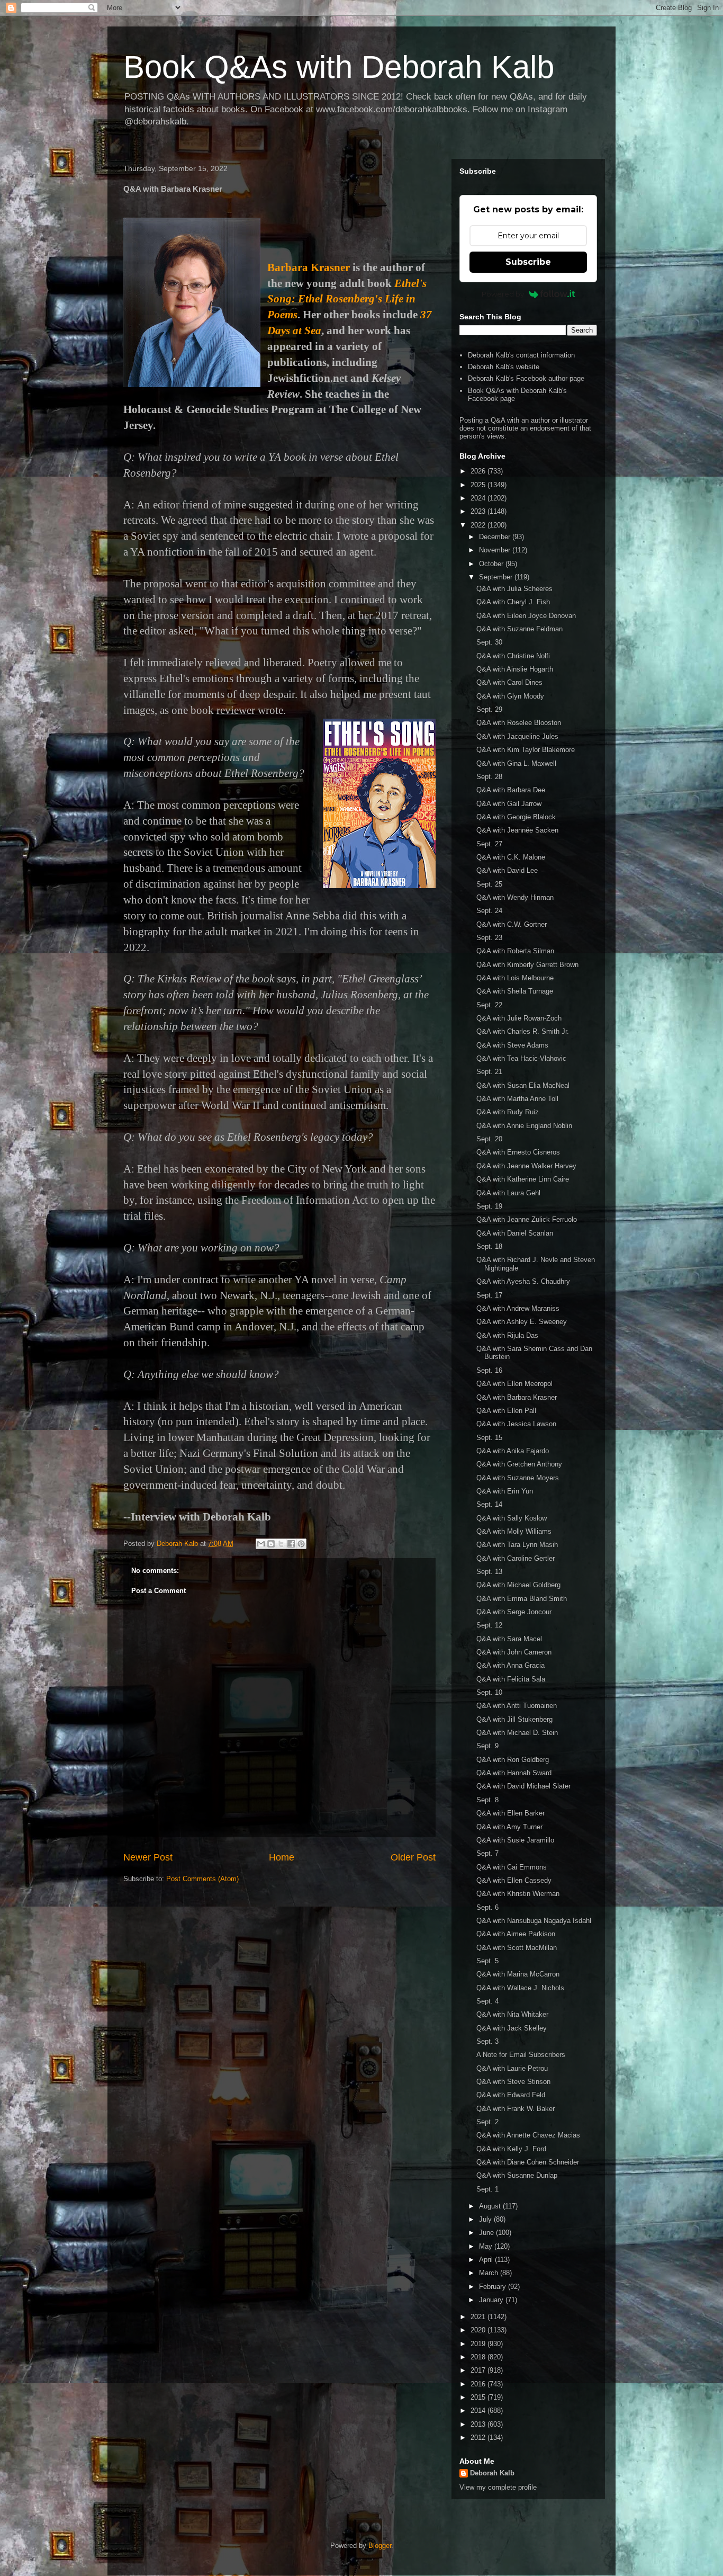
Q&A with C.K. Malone (511, 857)
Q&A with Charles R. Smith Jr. (523, 1031)
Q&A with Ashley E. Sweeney (522, 1322)
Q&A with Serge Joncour (514, 1612)
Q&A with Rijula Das (507, 1335)
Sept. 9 (487, 1746)
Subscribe (528, 262)
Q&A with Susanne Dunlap (517, 2175)
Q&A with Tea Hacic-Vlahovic (521, 1058)
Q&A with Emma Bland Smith (522, 1599)
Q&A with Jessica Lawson (516, 1424)
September (497, 577)
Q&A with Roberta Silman (515, 951)
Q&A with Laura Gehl (508, 1193)
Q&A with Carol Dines (509, 682)
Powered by (503, 294)
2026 (479, 471)
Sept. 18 (489, 1246)
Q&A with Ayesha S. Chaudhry (523, 1281)
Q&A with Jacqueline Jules (517, 736)
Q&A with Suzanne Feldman (519, 629)
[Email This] (261, 1544)
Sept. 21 (489, 1072)
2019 (479, 2344)
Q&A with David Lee (507, 870)
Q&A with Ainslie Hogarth (515, 669)
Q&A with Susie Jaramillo (515, 1840)
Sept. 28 (489, 777)
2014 (479, 2410)
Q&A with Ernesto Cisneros (518, 1152)
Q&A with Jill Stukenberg (514, 1719)
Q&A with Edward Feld (511, 2095)
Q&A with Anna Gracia (510, 1665)
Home (282, 1857)
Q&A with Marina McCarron (518, 1974)
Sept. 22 (489, 1005)
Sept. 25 (489, 884)
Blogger (380, 2546)
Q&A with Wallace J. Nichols (520, 1988)
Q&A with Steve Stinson (513, 2082)
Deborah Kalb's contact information (521, 355)
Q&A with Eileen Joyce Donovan (526, 616)
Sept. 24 (489, 911)
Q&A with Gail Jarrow (509, 804)
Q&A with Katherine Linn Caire (523, 1179)
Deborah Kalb (492, 2473)
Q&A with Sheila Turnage (515, 991)
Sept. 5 (487, 1961)
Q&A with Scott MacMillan (517, 1948)
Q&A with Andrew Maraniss (518, 1308)
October (492, 564)
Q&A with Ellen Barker (510, 1813)
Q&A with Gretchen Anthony (519, 1464)
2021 (479, 2317)
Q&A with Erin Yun (505, 1491)
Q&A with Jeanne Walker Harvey (526, 1166)
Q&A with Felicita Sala (511, 1679)
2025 (479, 485)
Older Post (413, 1857)
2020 (479, 2330)
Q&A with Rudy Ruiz (508, 1112)
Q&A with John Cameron (514, 1652)
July (486, 2219)
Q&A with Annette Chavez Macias (528, 2135)
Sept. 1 (487, 2189)
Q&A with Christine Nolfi (513, 656)
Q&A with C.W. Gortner (512, 924)
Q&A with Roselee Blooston (519, 723)
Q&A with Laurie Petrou (512, 2068)
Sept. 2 (487, 2122)
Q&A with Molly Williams (514, 1531)
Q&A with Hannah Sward (514, 1773)
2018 (479, 2357)
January (492, 2300)
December (496, 537)
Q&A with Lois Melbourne (515, 978)
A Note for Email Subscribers (521, 2055)
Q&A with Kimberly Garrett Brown (527, 965)
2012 (479, 2438)
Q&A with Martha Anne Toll (517, 1099)
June (487, 2233)
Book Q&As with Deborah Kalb (339, 67)
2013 (479, 2424)
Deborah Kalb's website (504, 367)
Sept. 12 (489, 1625)
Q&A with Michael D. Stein (517, 1733)
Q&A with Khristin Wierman (518, 1894)
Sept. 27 (489, 844)
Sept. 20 (489, 1139)
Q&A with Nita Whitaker (512, 2014)
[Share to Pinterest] (301, 1544)
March (490, 2273)
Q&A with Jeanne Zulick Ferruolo (527, 1219)
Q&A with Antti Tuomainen (517, 1706)
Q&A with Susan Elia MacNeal (523, 1085)
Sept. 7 (487, 1853)
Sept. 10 (489, 1692)
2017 (479, 2370)
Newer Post (148, 1857)
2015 (479, 2397)
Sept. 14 (489, 1504)
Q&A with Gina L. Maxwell (516, 763)
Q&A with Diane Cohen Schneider (528, 2162)
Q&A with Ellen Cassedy (514, 1880)
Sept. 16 (489, 1370)
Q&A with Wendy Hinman (515, 897)
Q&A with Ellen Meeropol (514, 1384)
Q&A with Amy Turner (509, 1827)
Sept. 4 (487, 2001)
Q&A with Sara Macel (509, 1639)
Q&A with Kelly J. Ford (511, 2149)
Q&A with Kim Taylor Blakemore (526, 750)
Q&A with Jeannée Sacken (517, 830)
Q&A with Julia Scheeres (514, 589)
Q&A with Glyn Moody (510, 696)
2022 (479, 525)
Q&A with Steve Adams (512, 1045)
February (494, 2287)
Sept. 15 (489, 1438)
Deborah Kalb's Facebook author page (526, 378)
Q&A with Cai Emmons (512, 1867)
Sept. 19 (489, 1206)
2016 (479, 2384)
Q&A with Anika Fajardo (513, 1451)
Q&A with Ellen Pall (506, 1411)
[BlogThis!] (271, 1544)
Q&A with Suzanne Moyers (518, 1478)
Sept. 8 (487, 1800)
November (496, 550)
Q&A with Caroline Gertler (516, 1558)
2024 (479, 498)
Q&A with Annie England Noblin (524, 1126)
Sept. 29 (489, 709)
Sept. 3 (487, 2041)
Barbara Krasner (309, 267)
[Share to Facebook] (291, 1544)
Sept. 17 (489, 1295)
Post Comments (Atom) (202, 1879)
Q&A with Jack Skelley (512, 2028)
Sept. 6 (487, 1907)
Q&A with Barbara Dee (511, 790)
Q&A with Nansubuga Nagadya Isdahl (534, 1921)
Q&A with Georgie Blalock (516, 817)
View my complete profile (498, 2487)
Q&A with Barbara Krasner (517, 1397)
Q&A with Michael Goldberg (518, 1585)
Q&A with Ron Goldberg (513, 1760)
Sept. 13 (489, 1572)
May (487, 2246)
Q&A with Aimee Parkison (516, 1934)
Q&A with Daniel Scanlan (515, 1233)
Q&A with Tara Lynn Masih (517, 1545)
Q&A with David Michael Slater (523, 1786)
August (491, 2206)
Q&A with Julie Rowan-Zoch (519, 1018)
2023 (479, 511)
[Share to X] (281, 1544)
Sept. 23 (489, 938)
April (487, 2260)
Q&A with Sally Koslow (512, 1518)
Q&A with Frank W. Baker (516, 2109)
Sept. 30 (489, 642)
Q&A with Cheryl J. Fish (513, 602)
